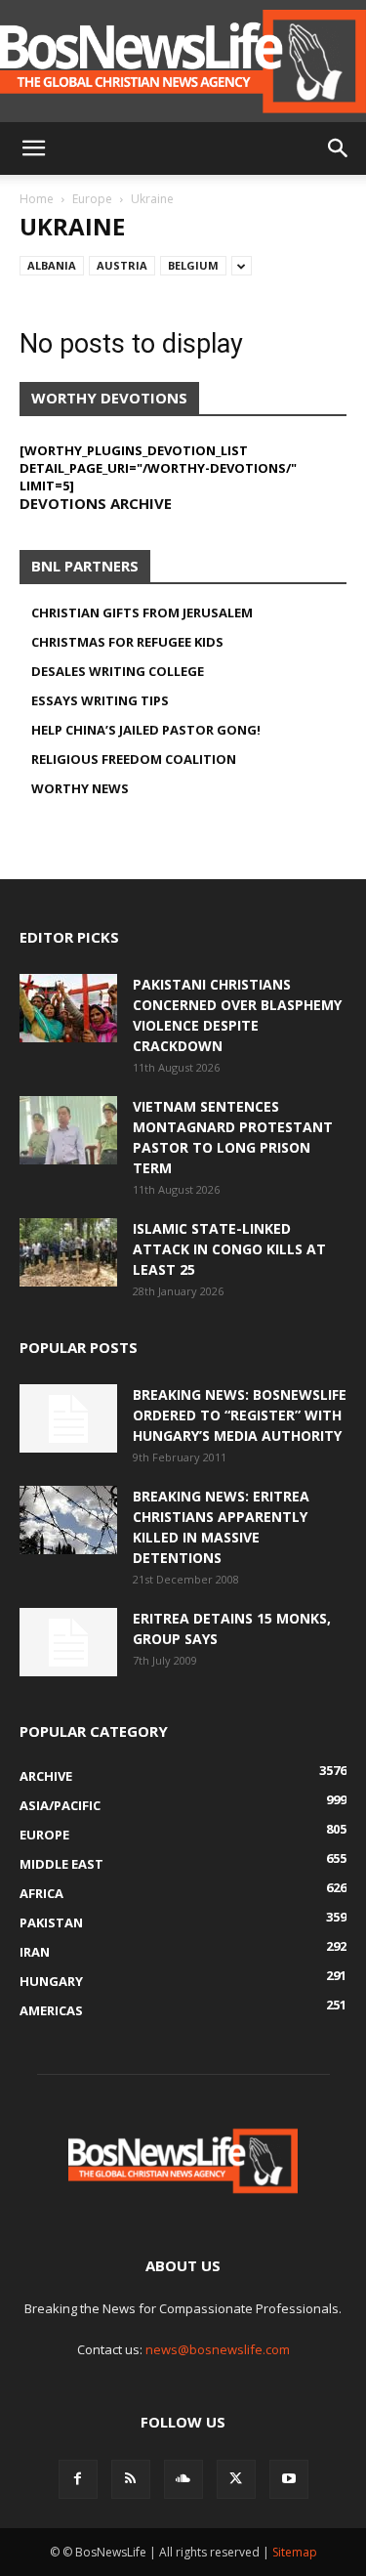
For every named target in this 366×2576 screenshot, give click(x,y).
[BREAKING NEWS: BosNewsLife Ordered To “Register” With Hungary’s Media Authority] (68, 1418)
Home (37, 199)
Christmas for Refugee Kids (127, 642)
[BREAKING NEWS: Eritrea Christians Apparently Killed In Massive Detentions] (68, 1520)
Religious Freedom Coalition (134, 759)
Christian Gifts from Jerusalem (142, 612)
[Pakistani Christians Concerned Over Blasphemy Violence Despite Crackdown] (68, 1008)
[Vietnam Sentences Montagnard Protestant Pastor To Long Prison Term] (68, 1130)
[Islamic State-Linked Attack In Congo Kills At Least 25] (68, 1252)
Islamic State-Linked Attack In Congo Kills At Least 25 (229, 1249)
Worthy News (80, 788)
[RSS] (131, 2479)
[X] (236, 2479)
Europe (92, 199)
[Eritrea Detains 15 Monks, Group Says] (68, 1642)
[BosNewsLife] (183, 61)
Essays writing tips (100, 700)
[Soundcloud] (183, 2479)
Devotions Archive (96, 503)
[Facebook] (78, 2479)
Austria (122, 265)
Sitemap (295, 2552)
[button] (33, 148)
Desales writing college (118, 671)
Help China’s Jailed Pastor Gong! (146, 730)
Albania (52, 265)
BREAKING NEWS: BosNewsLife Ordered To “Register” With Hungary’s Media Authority (240, 1415)
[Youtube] (289, 2479)
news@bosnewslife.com (218, 2349)
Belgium (193, 265)
